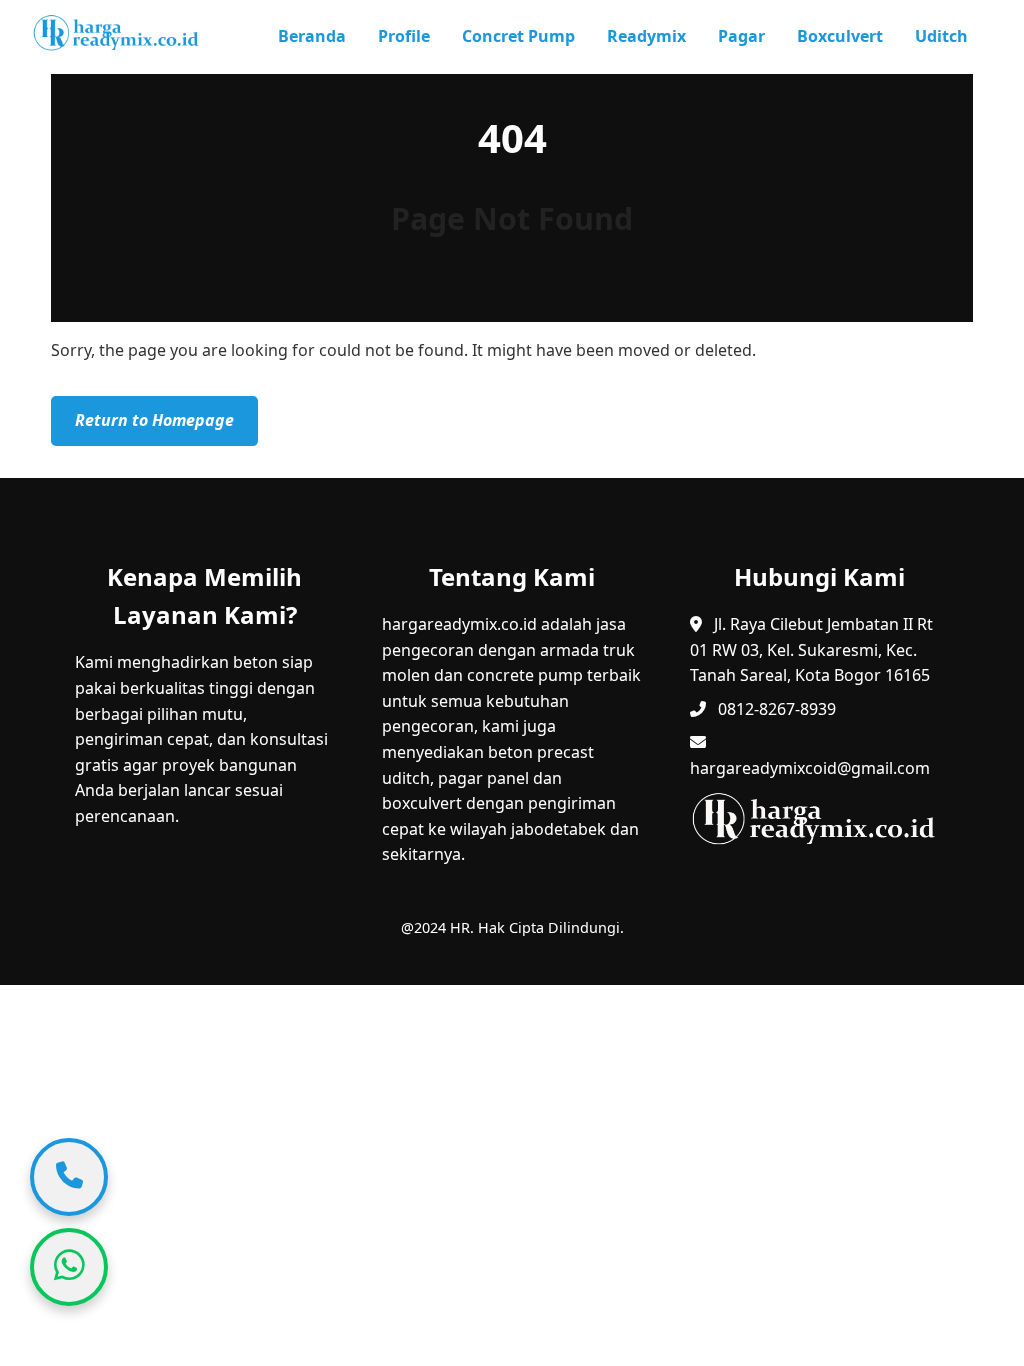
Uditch (941, 36)
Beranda (312, 36)
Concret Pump (518, 36)
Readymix (646, 36)
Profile (404, 36)
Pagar (741, 36)
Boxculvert (840, 36)
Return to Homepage (154, 420)
